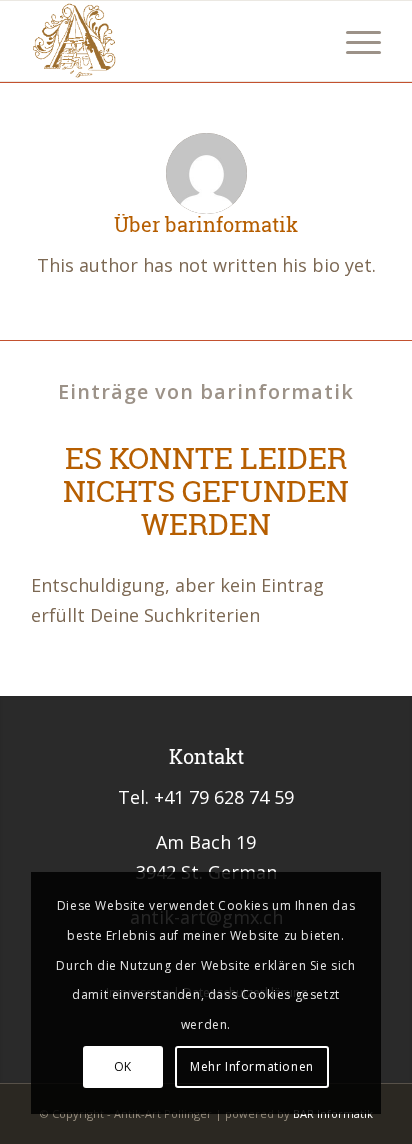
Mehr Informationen (252, 1066)
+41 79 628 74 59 (224, 797)
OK (123, 1066)
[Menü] (353, 41)
